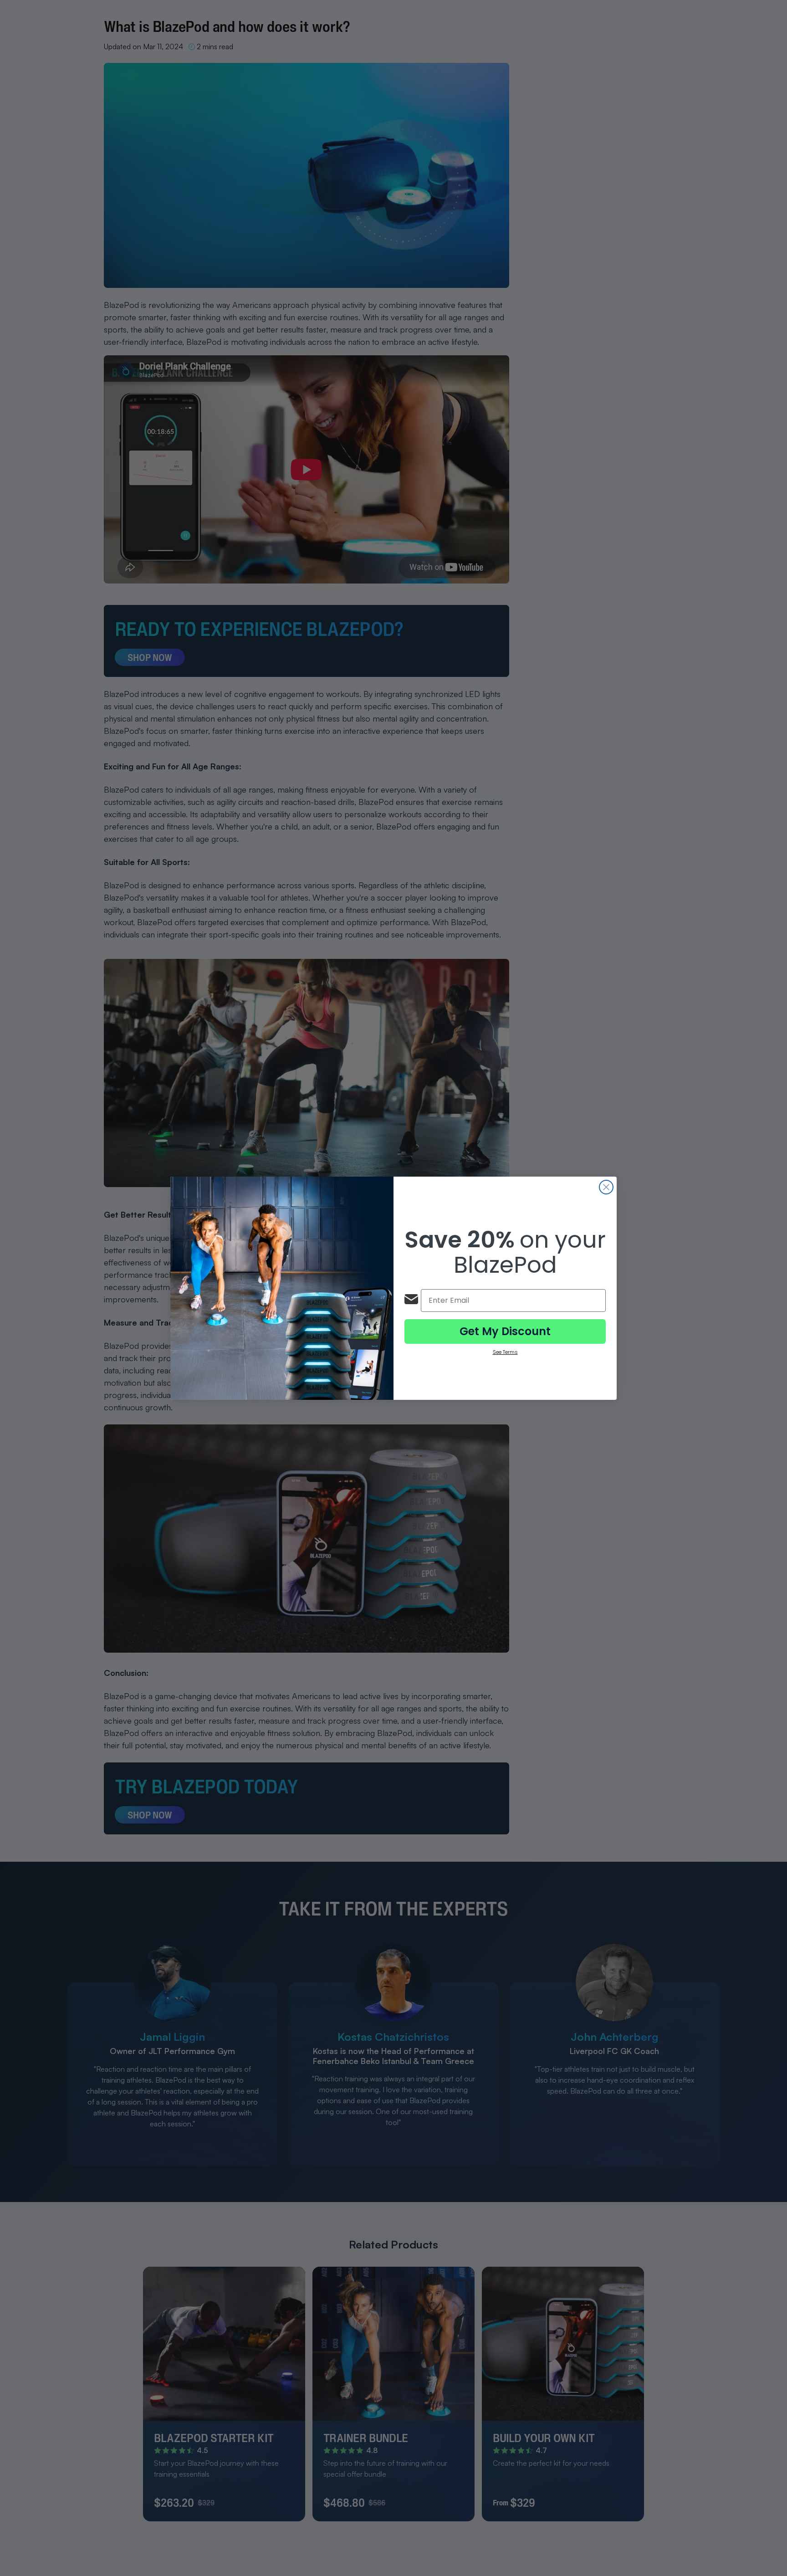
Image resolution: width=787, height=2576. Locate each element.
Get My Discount (505, 1331)
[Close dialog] (606, 1187)
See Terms (505, 1352)
